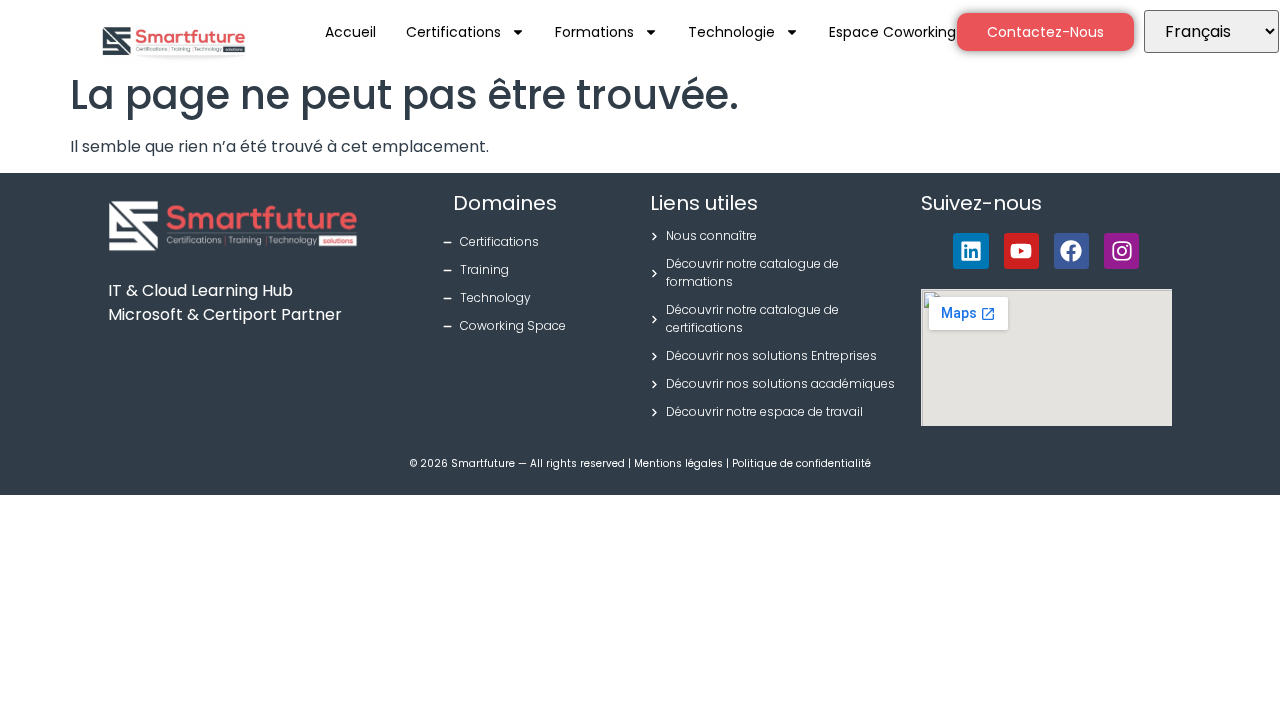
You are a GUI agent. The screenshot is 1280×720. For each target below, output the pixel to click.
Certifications (453, 32)
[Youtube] (1021, 250)
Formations (594, 32)
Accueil (350, 32)
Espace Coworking (892, 32)
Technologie (731, 32)
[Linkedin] (970, 250)
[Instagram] (1121, 250)
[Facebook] (1071, 250)
